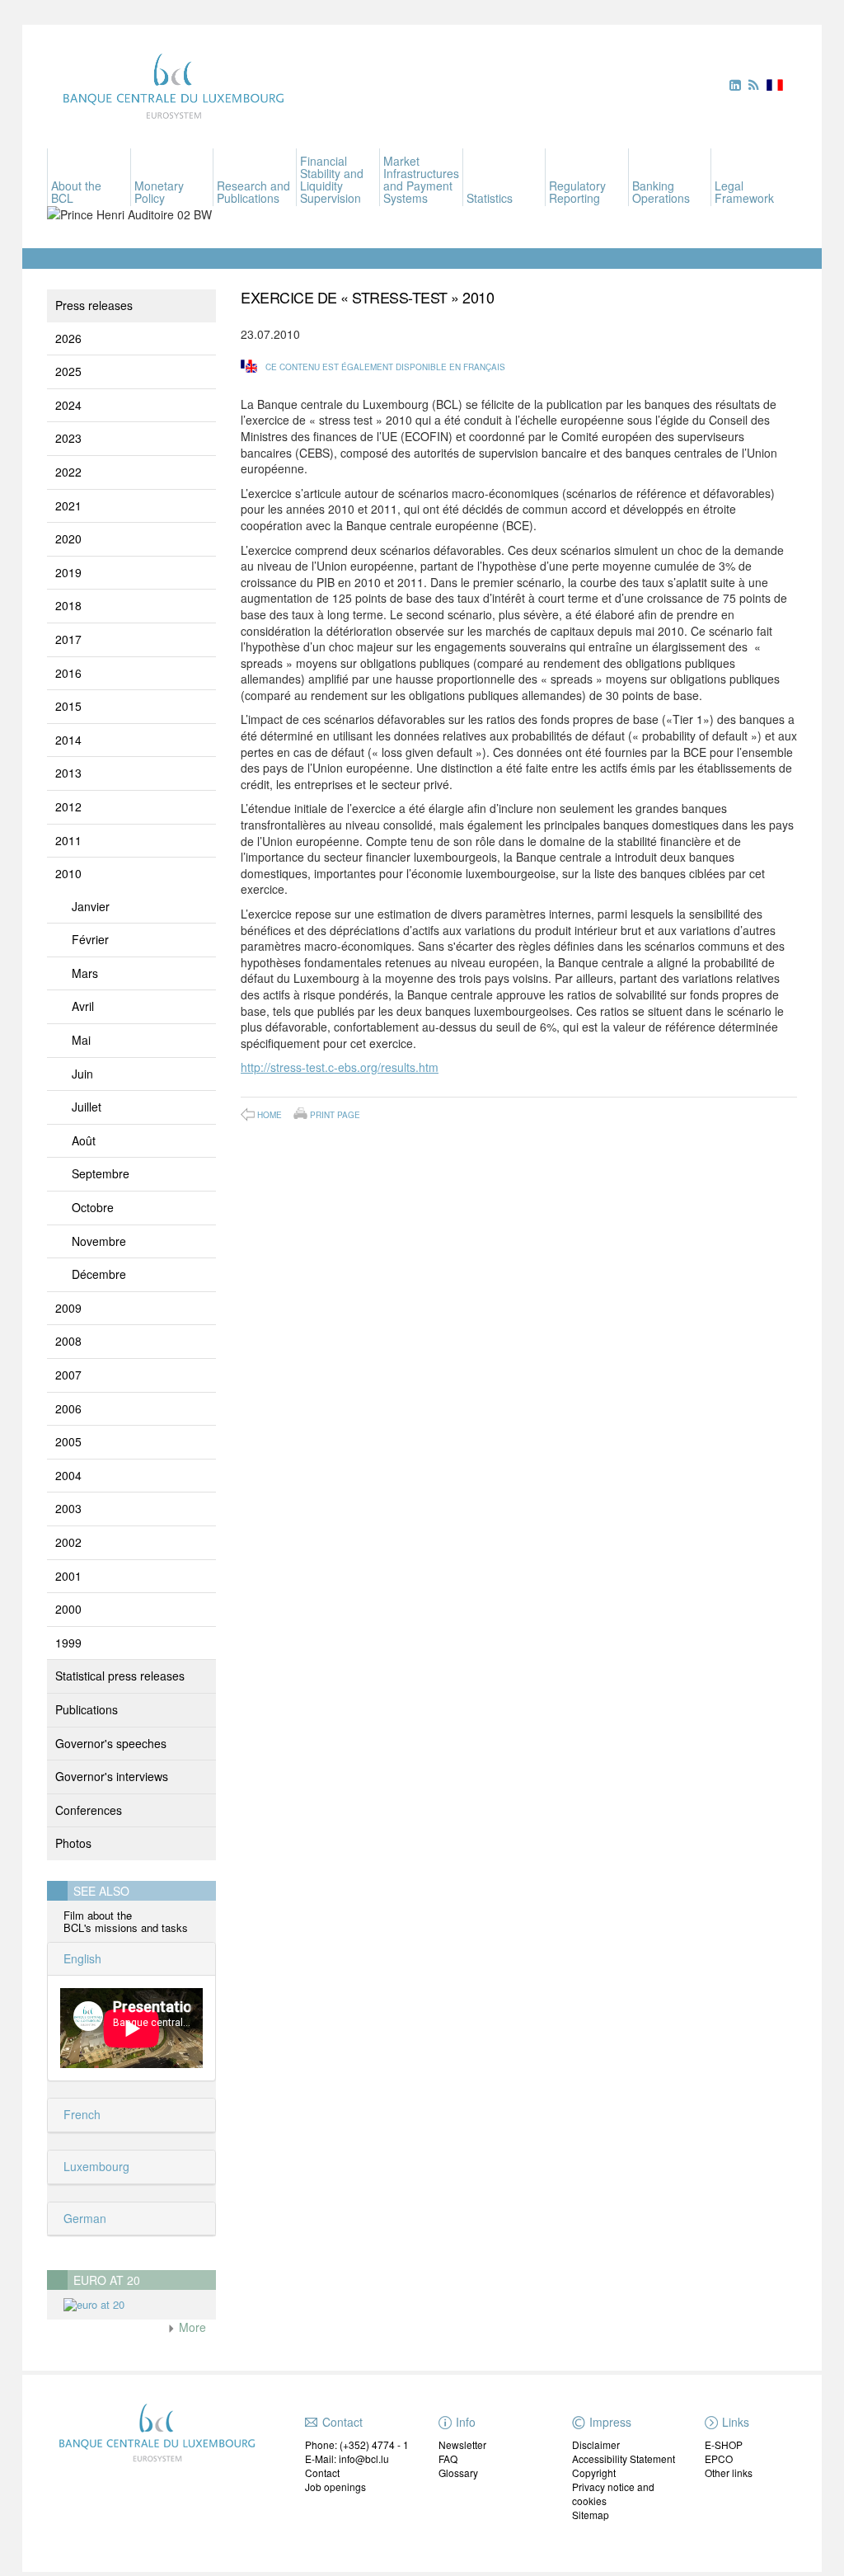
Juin (82, 1074)
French (80, 2114)
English (81, 1958)
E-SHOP (724, 2444)
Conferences (89, 1810)
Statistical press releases (120, 1676)
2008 (68, 1341)
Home (270, 1115)
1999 (68, 1643)
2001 (68, 1576)
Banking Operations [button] (661, 192)
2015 (68, 706)
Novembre (99, 1241)
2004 (68, 1475)
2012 (68, 806)
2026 (68, 338)
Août (84, 1140)
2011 (68, 840)
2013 (68, 773)
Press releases (94, 305)
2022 (68, 472)
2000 (68, 1609)
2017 (68, 639)
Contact (322, 2473)
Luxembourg (95, 2166)
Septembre (101, 1173)
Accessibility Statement (624, 2458)
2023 (68, 438)
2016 (68, 673)
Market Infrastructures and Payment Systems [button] (421, 179)
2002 (68, 1542)
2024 (68, 405)
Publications (87, 1709)
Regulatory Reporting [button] (577, 192)
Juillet (87, 1107)
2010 (68, 873)
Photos (73, 1843)
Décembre (99, 1274)
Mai (81, 1040)
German (83, 2218)
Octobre (93, 1207)
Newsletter (462, 2444)
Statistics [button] (490, 198)
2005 (68, 1441)
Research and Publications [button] (253, 192)
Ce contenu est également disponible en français (385, 367)
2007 (68, 1375)
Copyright (594, 2473)
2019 (68, 572)
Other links (729, 2473)
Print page (335, 1114)
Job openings (335, 2487)
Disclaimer (596, 2444)
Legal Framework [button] (744, 192)
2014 (68, 740)
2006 (68, 1408)
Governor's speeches (111, 1743)
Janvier (91, 906)
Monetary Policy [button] (159, 192)
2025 (68, 371)
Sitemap (591, 2515)
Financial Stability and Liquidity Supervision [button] (332, 179)
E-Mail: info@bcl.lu (347, 2458)
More (191, 2327)
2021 (68, 505)
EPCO (719, 2458)
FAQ (448, 2458)
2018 (68, 605)
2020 (68, 538)
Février (90, 939)
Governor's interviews (112, 1776)
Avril (83, 1006)
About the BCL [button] (76, 192)
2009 (68, 1308)
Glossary (458, 2473)
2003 (68, 1508)
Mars (85, 973)
